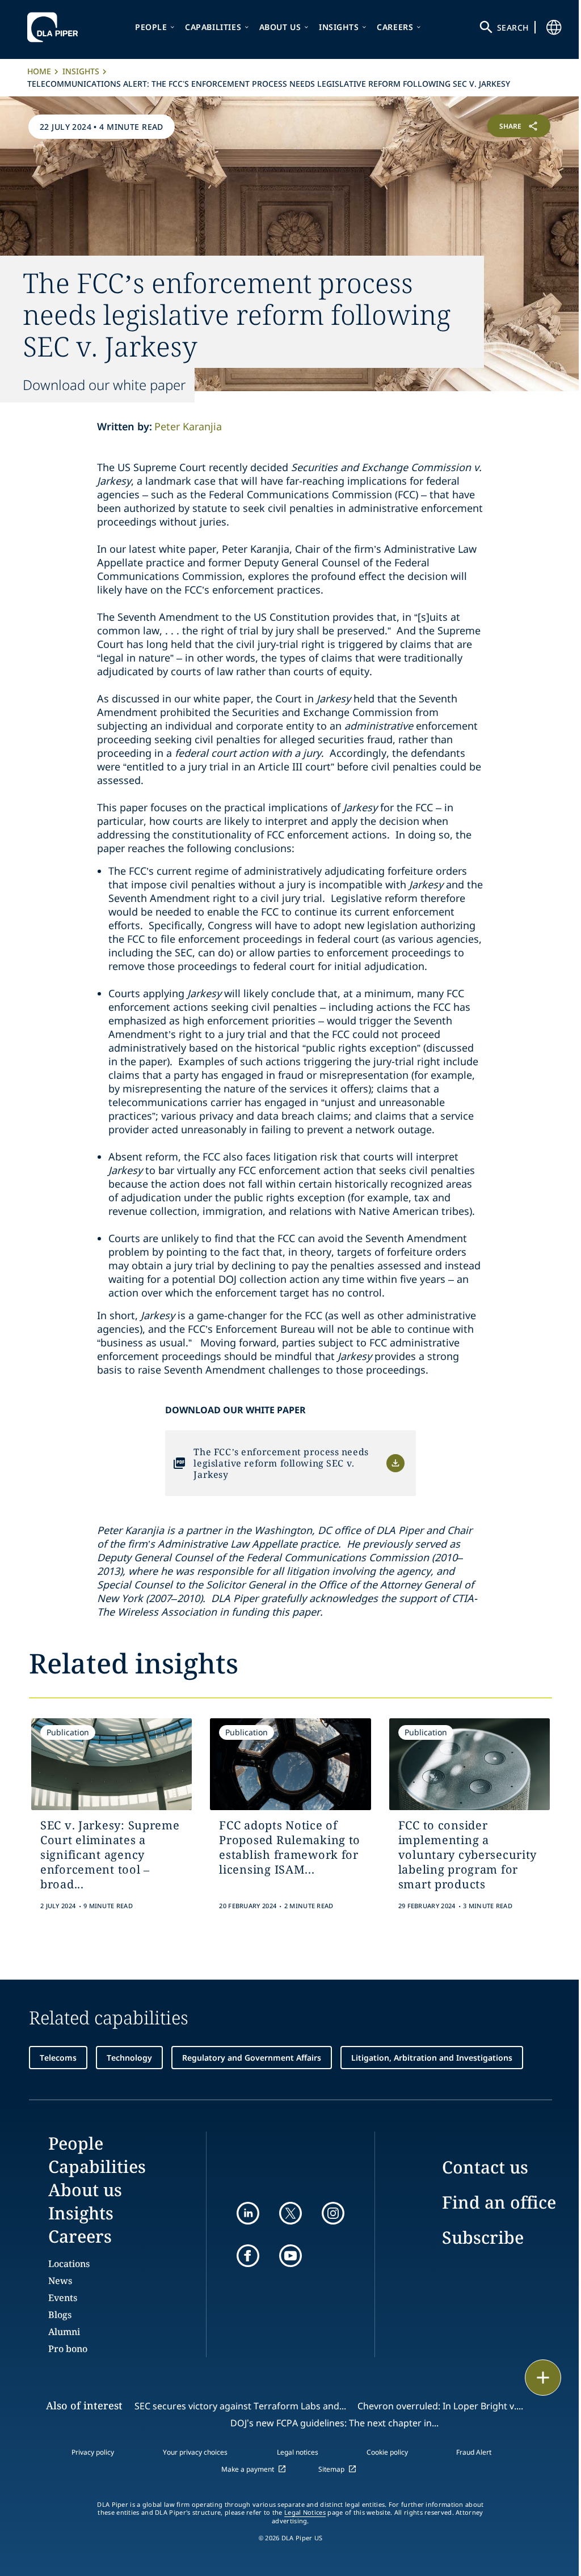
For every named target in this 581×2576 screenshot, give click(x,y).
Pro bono (68, 2349)
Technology (129, 2058)
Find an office (499, 2202)
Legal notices (298, 2452)
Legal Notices (305, 2513)
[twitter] (290, 2213)
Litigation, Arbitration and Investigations (432, 2058)
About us (280, 27)
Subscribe (483, 2237)
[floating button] (543, 2378)
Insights (339, 27)
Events (63, 2298)
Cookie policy (387, 2452)
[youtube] (290, 2256)
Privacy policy (93, 2452)
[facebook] (248, 2256)
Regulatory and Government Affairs (252, 2058)
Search (513, 27)
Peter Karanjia (188, 426)
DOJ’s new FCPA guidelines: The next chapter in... (334, 2423)
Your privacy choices (195, 2452)
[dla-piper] (56, 27)
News (60, 2281)
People (151, 27)
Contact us (485, 2167)
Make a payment (248, 2469)
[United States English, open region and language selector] (554, 27)
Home (39, 71)
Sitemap (331, 2469)
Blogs (60, 2315)
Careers (395, 27)
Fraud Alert (474, 2452)
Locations (69, 2264)
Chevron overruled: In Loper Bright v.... (440, 2406)
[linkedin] (248, 2213)
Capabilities (213, 27)
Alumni (64, 2332)
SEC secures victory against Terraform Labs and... (240, 2406)
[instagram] (333, 2213)
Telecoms (58, 2058)
